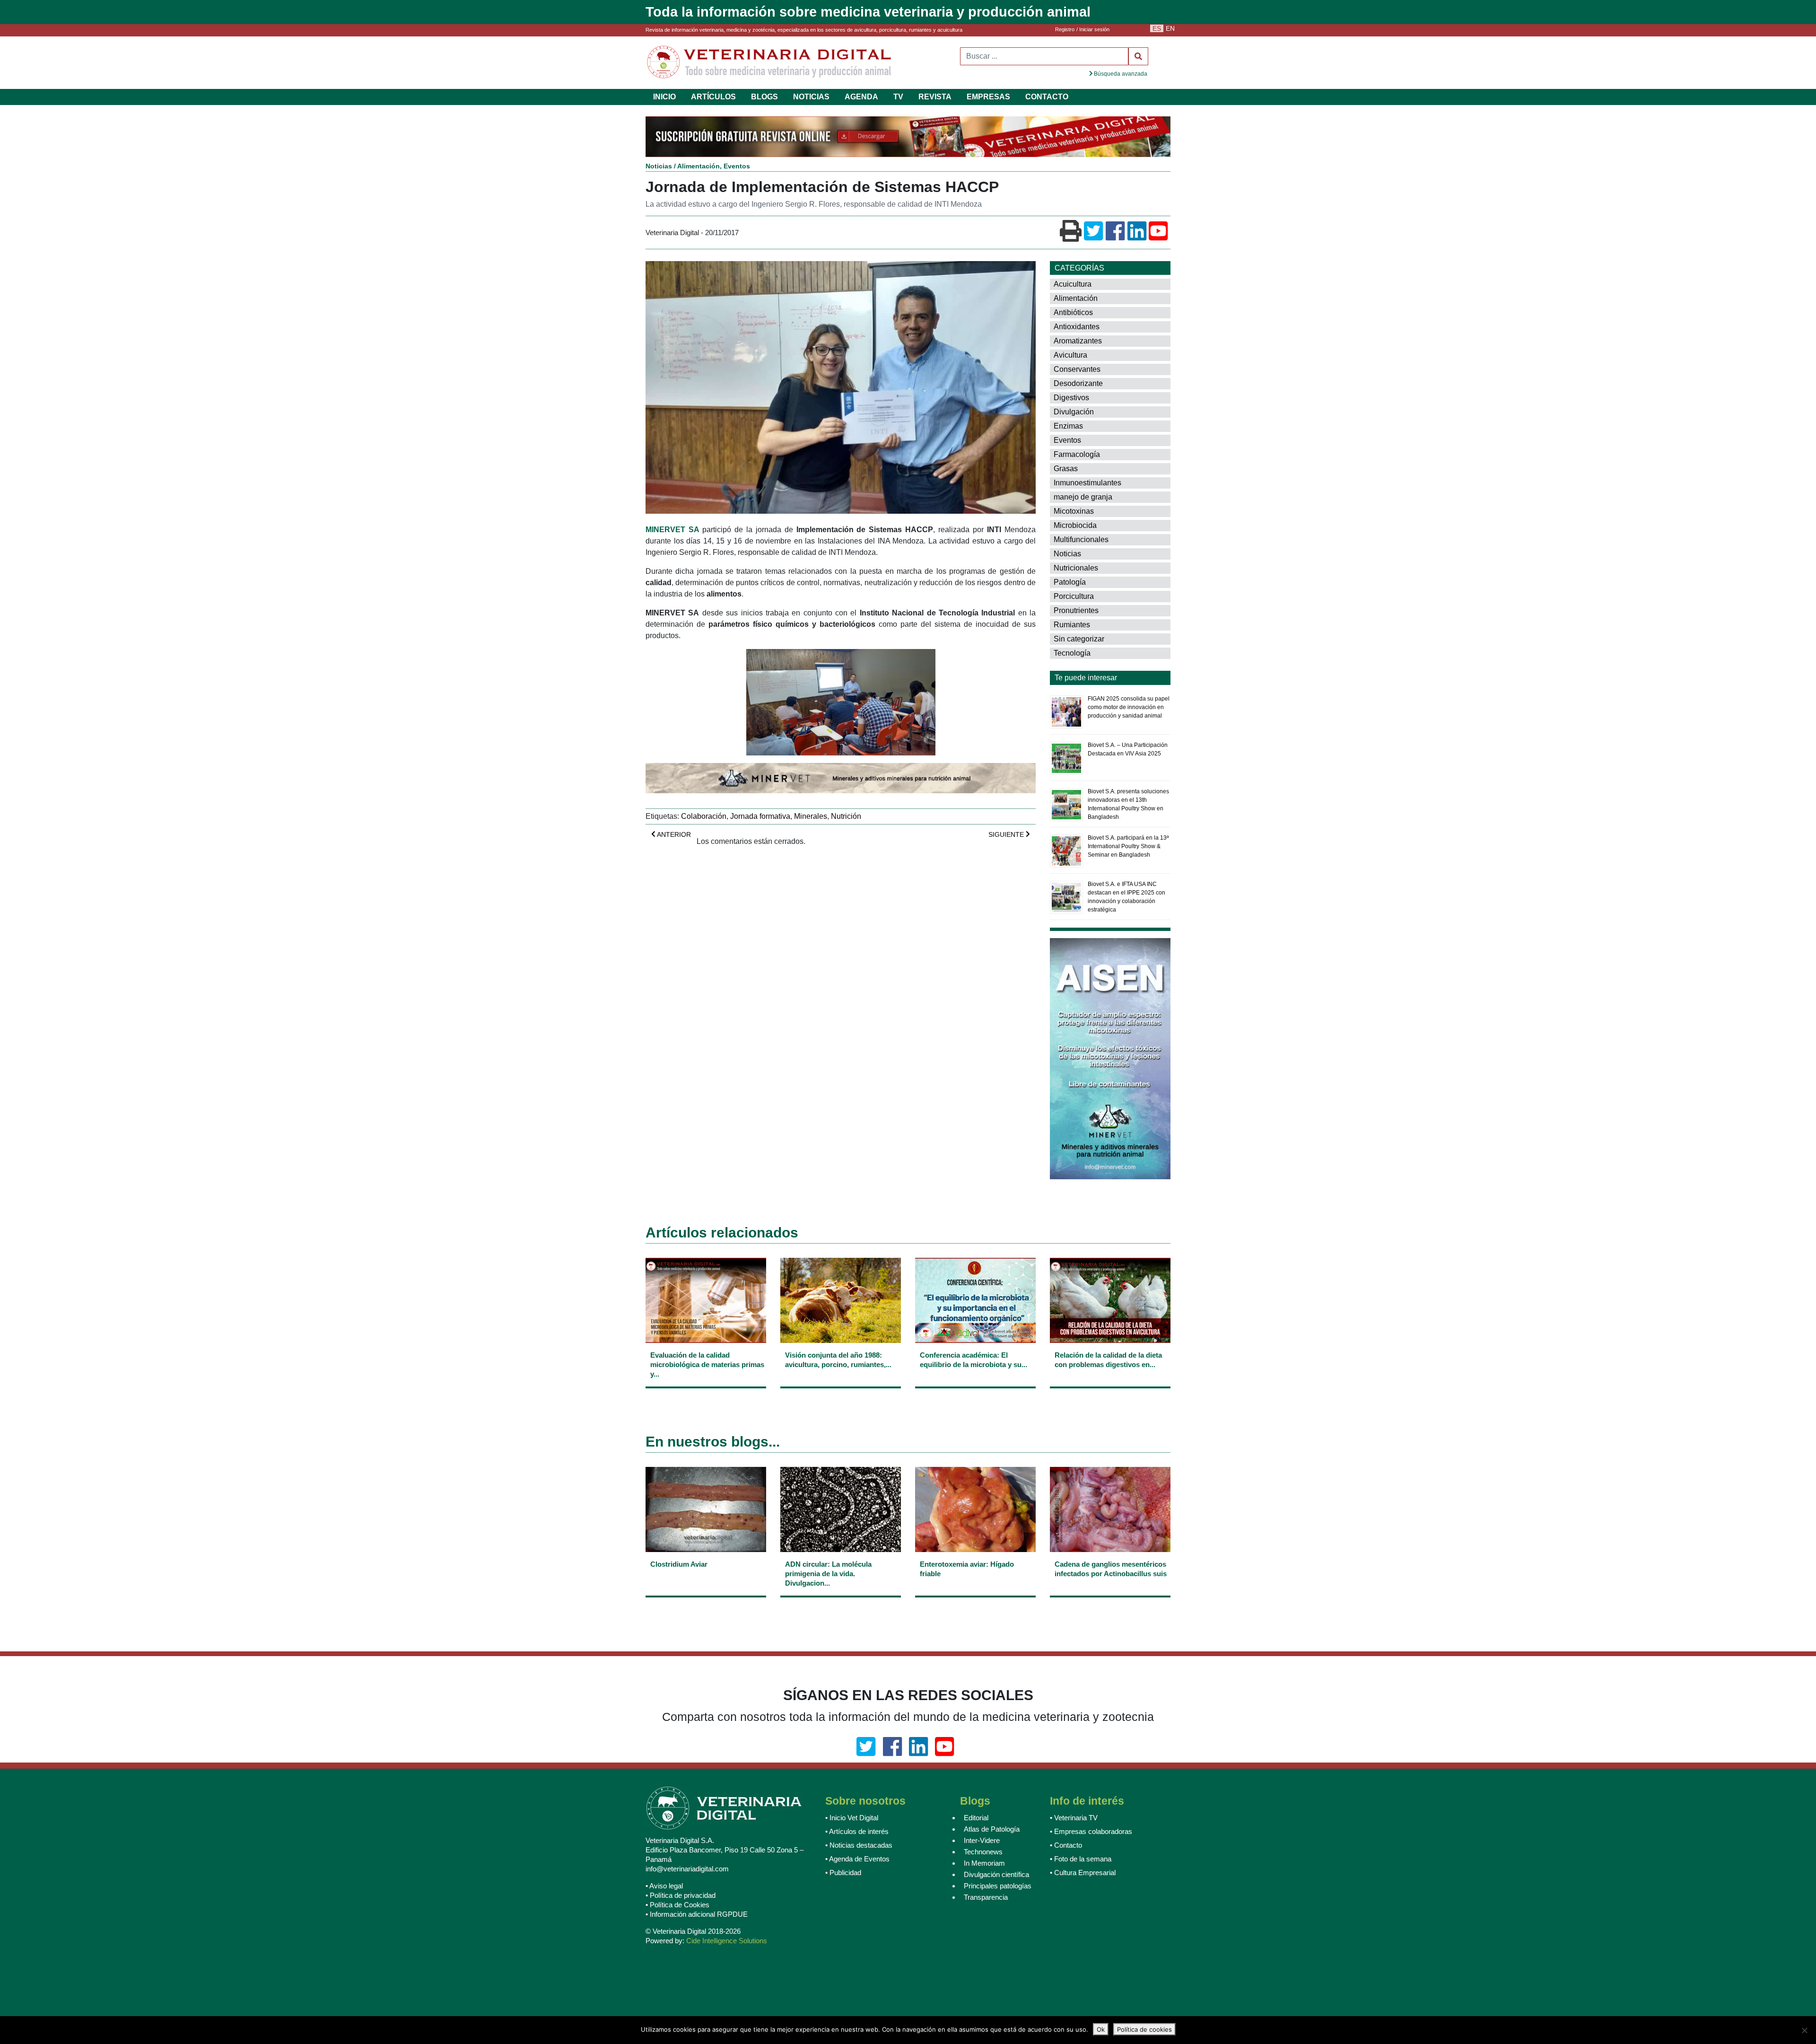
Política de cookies (1144, 2029)
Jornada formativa (760, 817)
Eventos (737, 167)
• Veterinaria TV (1074, 1819)
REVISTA (935, 97)
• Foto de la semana (1081, 1860)
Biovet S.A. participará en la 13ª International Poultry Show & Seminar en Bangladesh (1128, 847)
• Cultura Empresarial (1083, 1874)
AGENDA (861, 97)
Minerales (811, 817)
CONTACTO (1047, 97)
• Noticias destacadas (859, 1847)
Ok (1101, 2029)
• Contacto (1066, 1847)
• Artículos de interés (857, 1833)
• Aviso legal (664, 1887)
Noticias (659, 167)
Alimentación (698, 167)
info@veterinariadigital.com (687, 1870)
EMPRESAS (988, 97)
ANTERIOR (673, 835)
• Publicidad (843, 1874)
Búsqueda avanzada (1120, 74)
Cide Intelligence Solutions (727, 1942)
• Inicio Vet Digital (852, 1819)
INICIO (664, 97)
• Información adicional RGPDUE (697, 1916)
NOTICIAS (811, 97)
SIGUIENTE (1007, 835)
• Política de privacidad (681, 1897)
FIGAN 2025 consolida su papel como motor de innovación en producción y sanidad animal (1129, 708)
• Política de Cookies (677, 1906)
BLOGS (764, 97)
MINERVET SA (672, 531)
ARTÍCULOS (713, 97)
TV (898, 97)
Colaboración (704, 817)
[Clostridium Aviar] (706, 1580)
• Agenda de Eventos (857, 1860)
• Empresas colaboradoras (1091, 1833)
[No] (1804, 2030)
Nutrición (846, 817)
